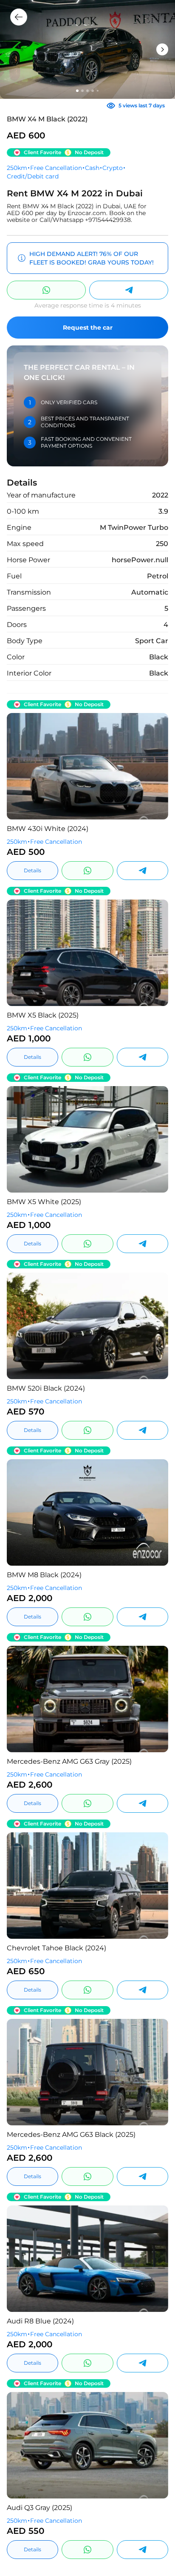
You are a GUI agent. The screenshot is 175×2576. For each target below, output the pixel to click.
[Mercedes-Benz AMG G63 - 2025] (87, 1699)
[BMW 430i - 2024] (87, 766)
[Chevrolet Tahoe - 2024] (87, 1886)
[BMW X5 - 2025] (87, 953)
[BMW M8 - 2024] (87, 1512)
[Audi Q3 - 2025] (87, 2445)
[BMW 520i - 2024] (87, 1326)
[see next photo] (20, 766)
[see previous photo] (155, 766)
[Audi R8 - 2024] (87, 2259)
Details (32, 870)
